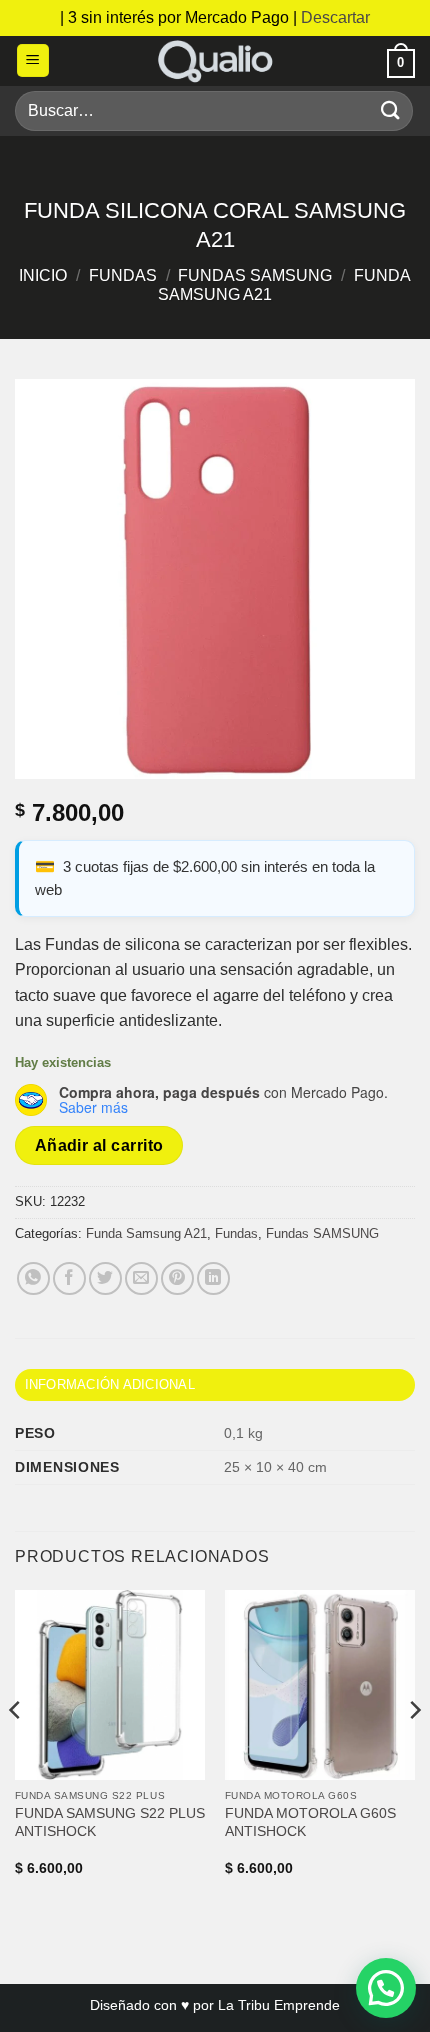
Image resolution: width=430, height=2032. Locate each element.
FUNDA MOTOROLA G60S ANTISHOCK (310, 1822)
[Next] (414, 1750)
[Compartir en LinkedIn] (213, 1278)
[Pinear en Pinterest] (177, 1278)
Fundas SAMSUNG (255, 275)
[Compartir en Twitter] (105, 1278)
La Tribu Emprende (279, 2005)
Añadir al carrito (99, 1145)
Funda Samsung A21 (146, 1233)
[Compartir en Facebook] (69, 1278)
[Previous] (16, 1750)
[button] (33, 60)
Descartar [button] (335, 17)
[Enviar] (391, 110)
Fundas (123, 275)
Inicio (43, 275)
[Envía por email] (141, 1278)
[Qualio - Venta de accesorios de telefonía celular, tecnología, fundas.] (215, 61)
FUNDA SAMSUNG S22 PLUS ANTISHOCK (110, 1822)
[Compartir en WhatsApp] (33, 1278)
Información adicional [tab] (110, 1384)
